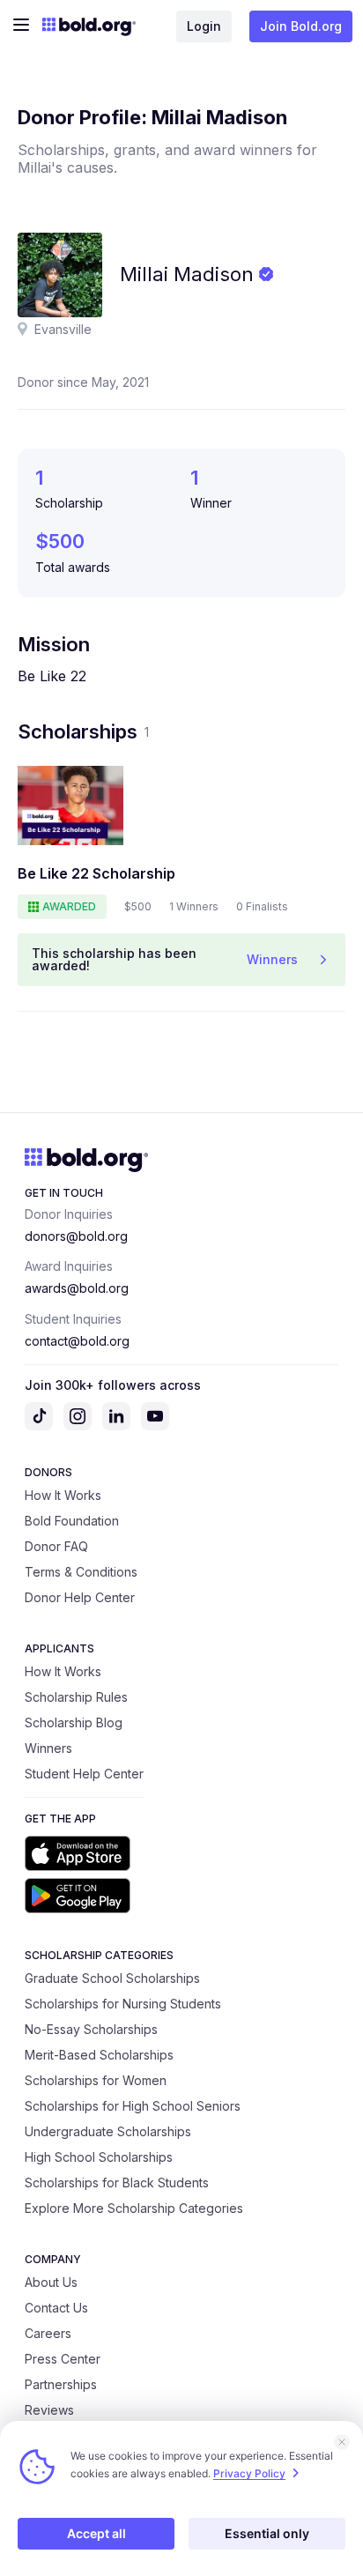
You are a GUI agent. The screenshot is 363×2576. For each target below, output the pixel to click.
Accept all (96, 2533)
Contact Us (56, 2308)
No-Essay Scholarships (91, 2029)
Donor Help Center (80, 1597)
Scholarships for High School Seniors (133, 2106)
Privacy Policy (249, 2473)
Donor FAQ (56, 1546)
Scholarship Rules (76, 1697)
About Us (51, 2282)
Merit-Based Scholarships (99, 2055)
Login (204, 26)
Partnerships (61, 2384)
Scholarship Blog (74, 1722)
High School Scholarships (99, 2157)
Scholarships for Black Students (117, 2183)
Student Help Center (84, 1774)
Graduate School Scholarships (112, 1978)
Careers (48, 2333)
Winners (48, 1748)
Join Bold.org (301, 26)
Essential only (267, 2533)
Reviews (49, 2410)
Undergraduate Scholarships (108, 2131)
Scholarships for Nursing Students (123, 2004)
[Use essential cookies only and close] (342, 2442)
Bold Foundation (72, 1521)
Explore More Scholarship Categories (134, 2208)
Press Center (63, 2359)
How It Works (63, 1495)
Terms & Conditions (81, 1572)
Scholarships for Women (96, 2080)
